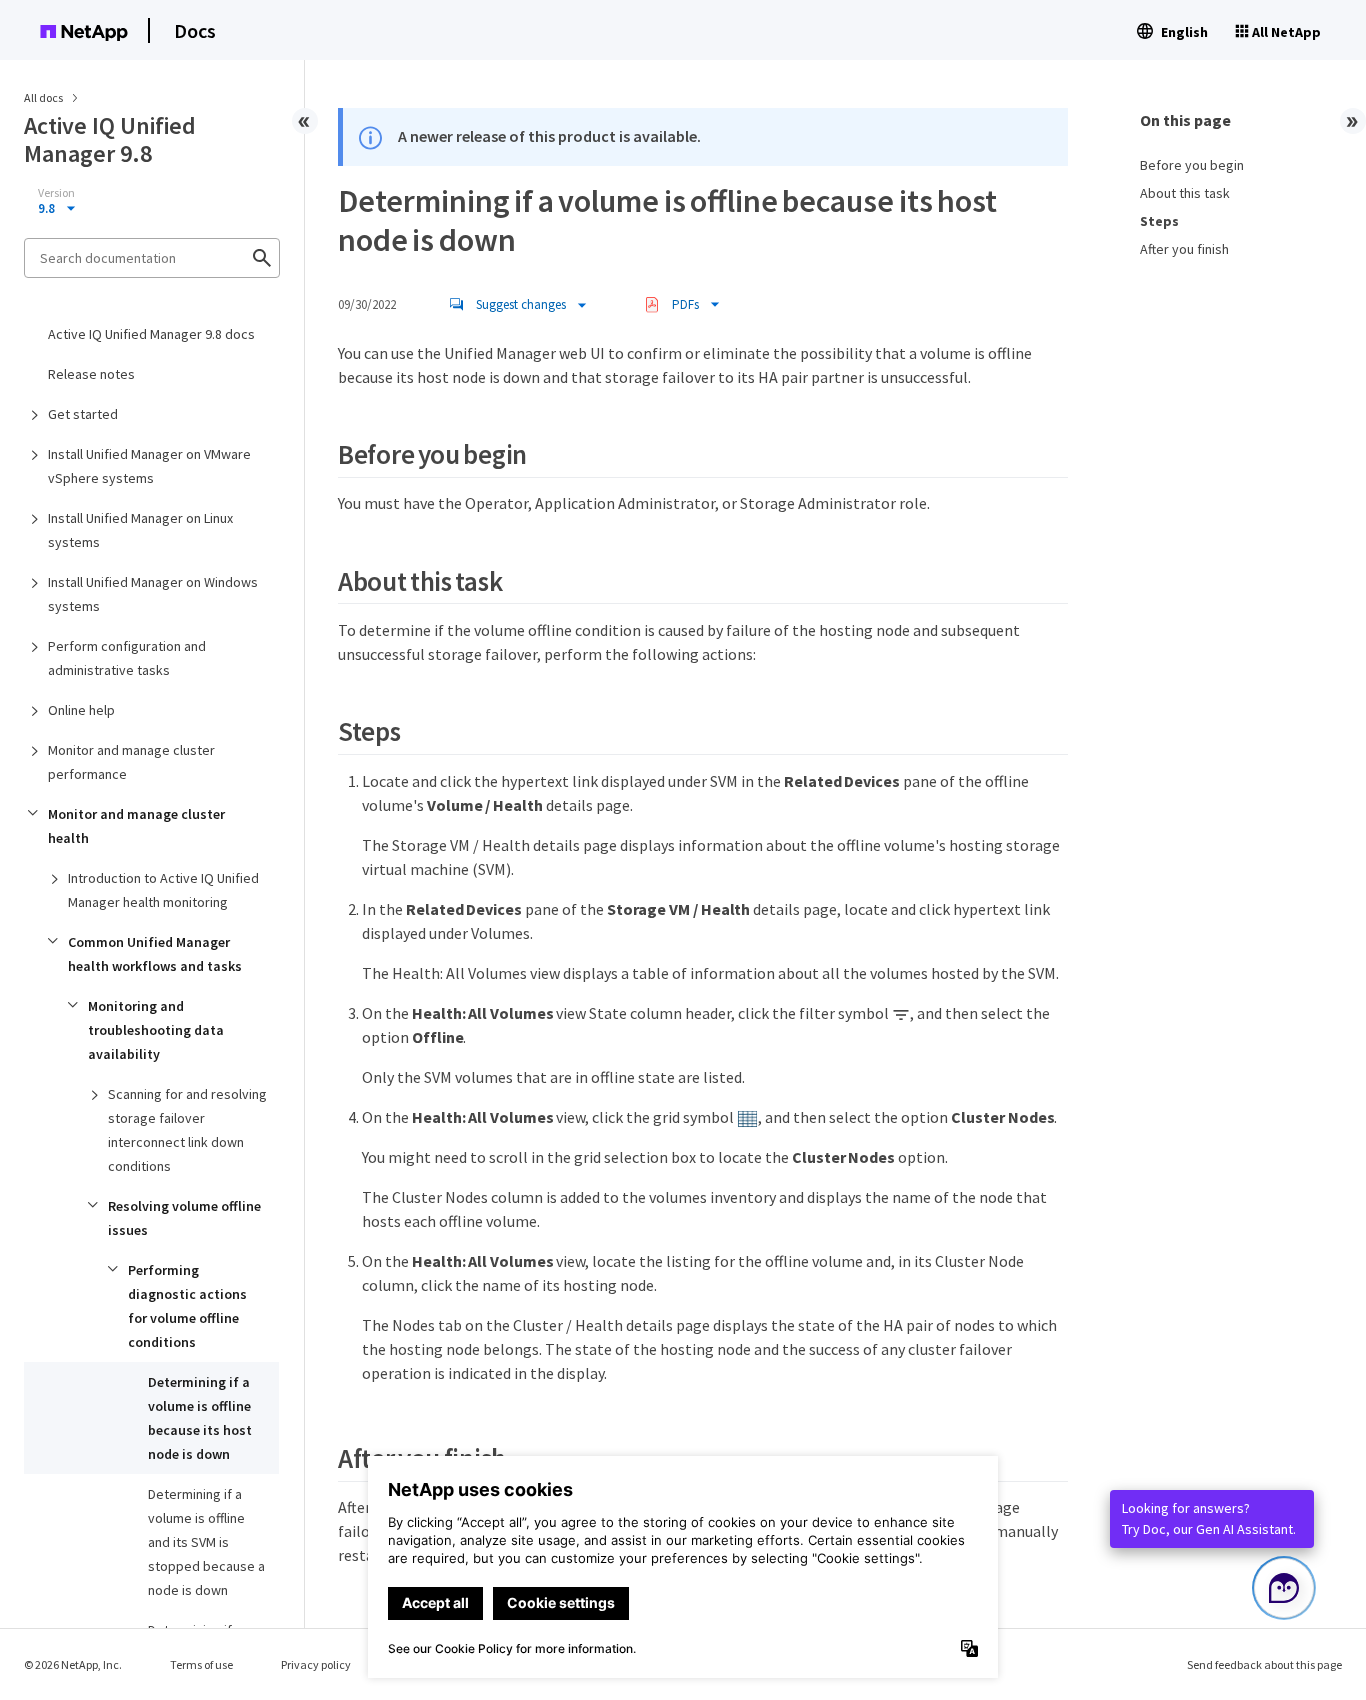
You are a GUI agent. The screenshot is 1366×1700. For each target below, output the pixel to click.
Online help (81, 710)
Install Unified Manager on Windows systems (153, 594)
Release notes (91, 374)
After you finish (1184, 249)
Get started (83, 414)
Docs (195, 30)
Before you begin (1192, 165)
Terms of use (201, 1664)
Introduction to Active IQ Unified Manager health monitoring (163, 890)
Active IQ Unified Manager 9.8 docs (151, 334)
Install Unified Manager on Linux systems (140, 530)
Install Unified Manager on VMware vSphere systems (149, 466)
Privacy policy (316, 1664)
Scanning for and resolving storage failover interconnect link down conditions (187, 1130)
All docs (43, 97)
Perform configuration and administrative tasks (127, 658)
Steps (1159, 221)
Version (56, 193)
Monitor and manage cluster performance (131, 762)
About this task (1185, 193)
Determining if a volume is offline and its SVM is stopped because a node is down (206, 1542)
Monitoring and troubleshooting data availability (156, 1030)
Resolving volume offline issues (184, 1218)
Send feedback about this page (1264, 1664)
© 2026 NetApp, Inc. (73, 1664)
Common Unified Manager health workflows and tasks (155, 954)
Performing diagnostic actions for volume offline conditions (187, 1306)
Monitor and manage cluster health (136, 826)
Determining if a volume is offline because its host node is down (200, 1418)
